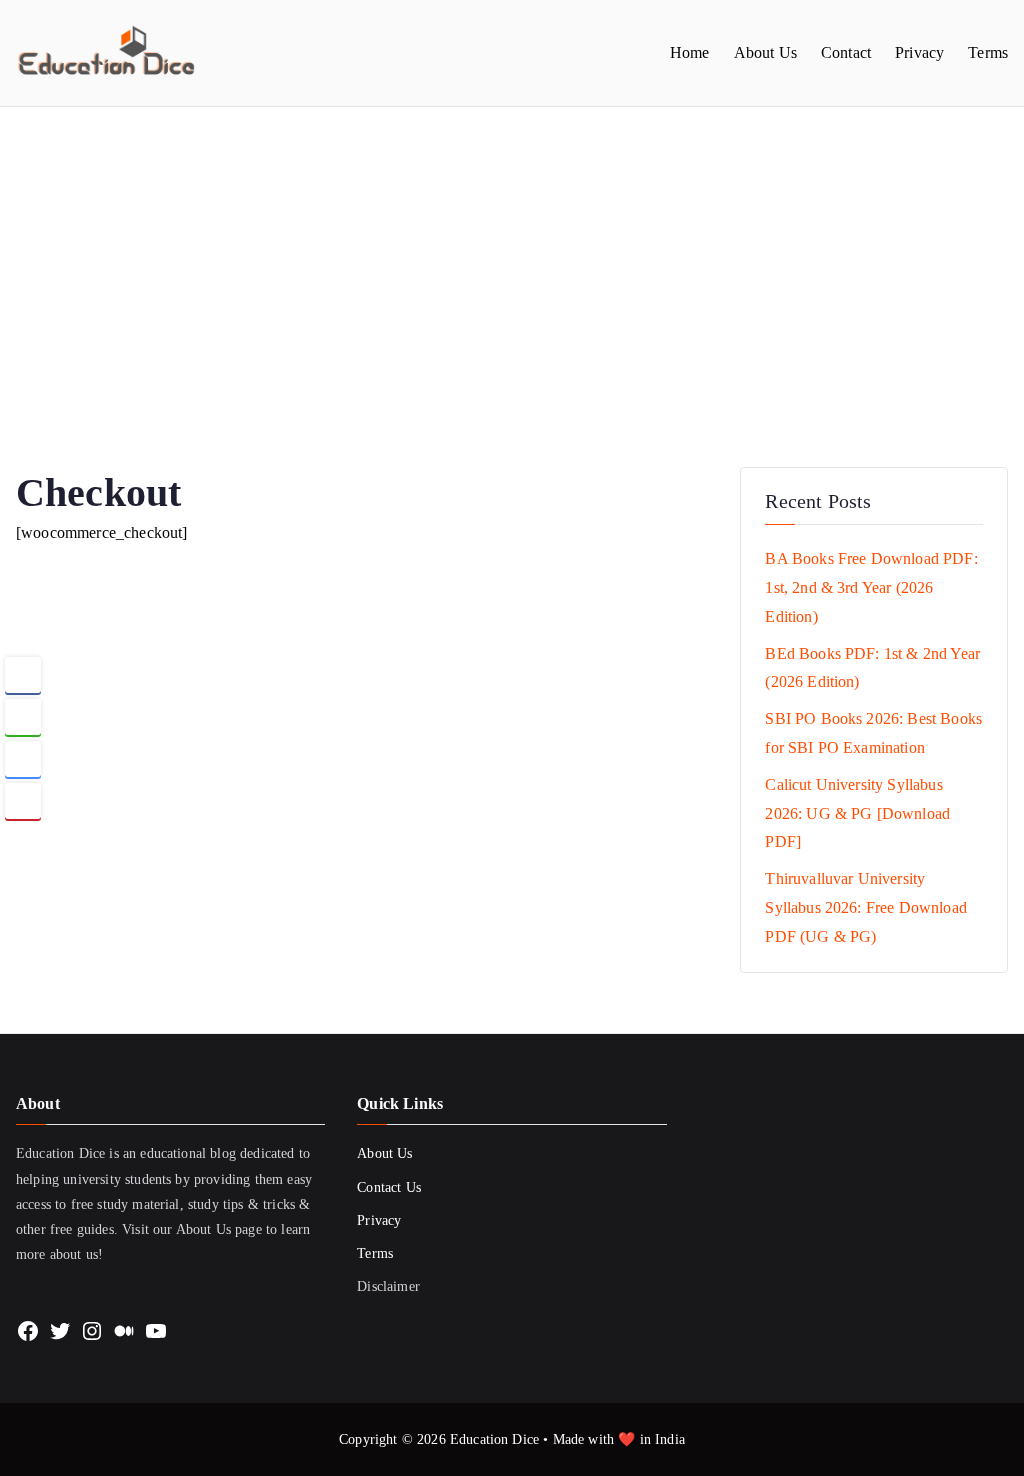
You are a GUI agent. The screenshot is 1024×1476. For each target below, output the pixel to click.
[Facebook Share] (23, 675)
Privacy (919, 52)
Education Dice (494, 1439)
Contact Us (389, 1187)
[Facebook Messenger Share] (23, 759)
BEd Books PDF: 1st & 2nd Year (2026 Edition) (872, 668)
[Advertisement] (512, 257)
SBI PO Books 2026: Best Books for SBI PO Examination (873, 733)
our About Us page (207, 1229)
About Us (765, 52)
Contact (846, 52)
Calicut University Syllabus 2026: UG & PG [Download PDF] (857, 813)
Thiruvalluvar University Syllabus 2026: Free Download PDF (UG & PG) (865, 907)
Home (690, 52)
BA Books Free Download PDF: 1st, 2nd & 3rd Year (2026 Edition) (871, 587)
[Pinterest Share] (23, 801)
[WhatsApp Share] (23, 717)
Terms (988, 52)
